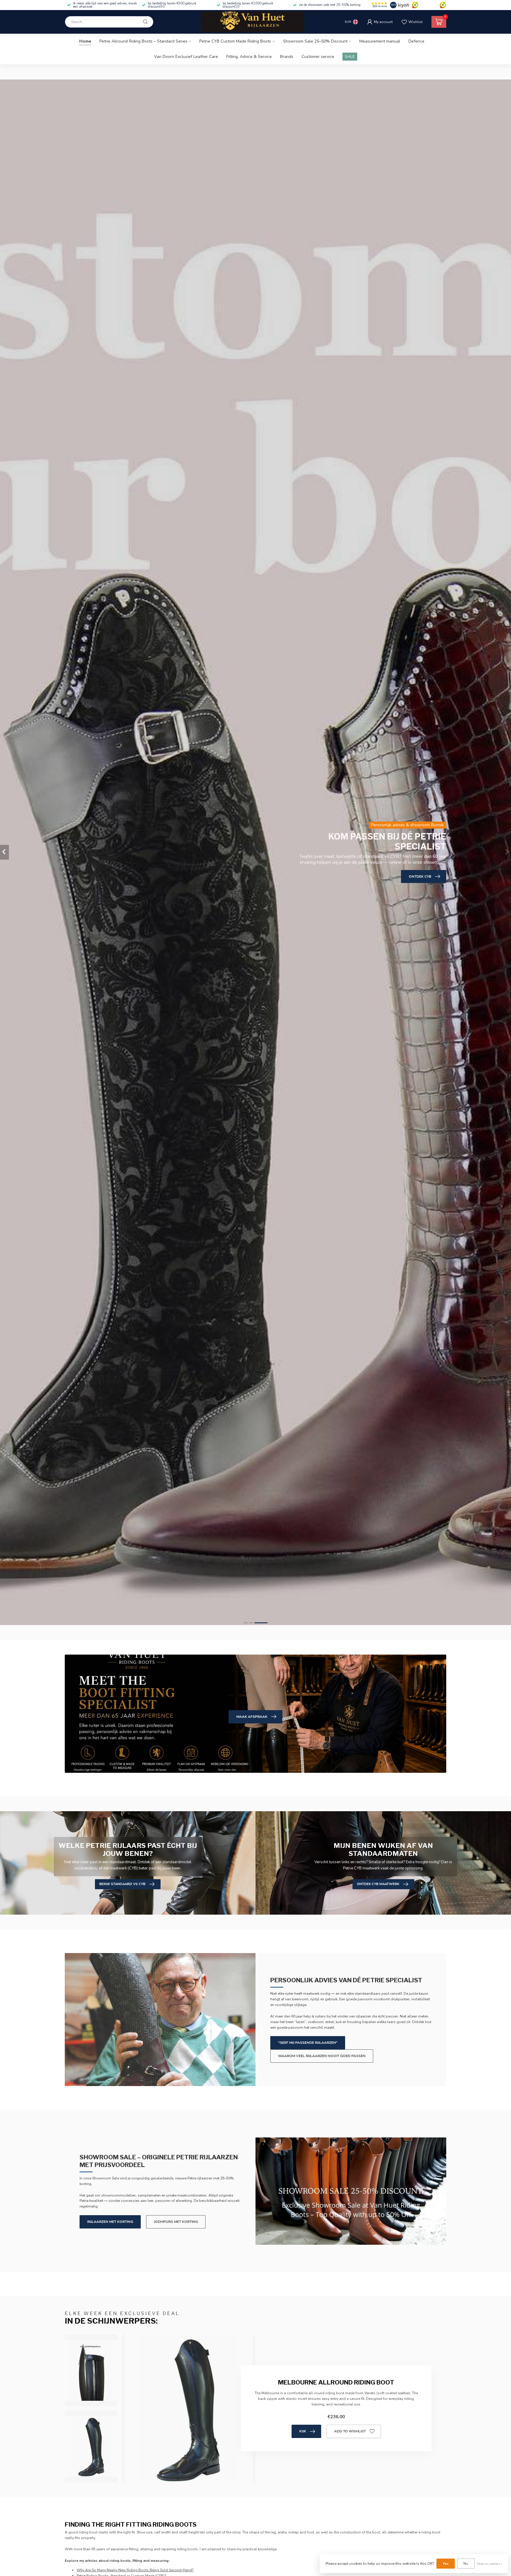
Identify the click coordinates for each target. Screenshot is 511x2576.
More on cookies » (490, 2564)
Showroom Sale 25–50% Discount (315, 41)
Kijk (303, 2431)
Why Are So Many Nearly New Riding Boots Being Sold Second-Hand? (135, 2570)
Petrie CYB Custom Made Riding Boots (235, 41)
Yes (446, 2564)
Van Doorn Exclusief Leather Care (186, 57)
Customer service (318, 57)
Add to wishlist (350, 2431)
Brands (287, 57)
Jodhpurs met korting (176, 2222)
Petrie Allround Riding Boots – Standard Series (143, 41)
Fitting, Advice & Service (249, 57)
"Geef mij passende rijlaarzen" (308, 2043)
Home (85, 41)
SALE (350, 57)
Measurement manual (380, 41)
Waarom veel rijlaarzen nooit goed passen (322, 2056)
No (466, 2564)
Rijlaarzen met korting (110, 2222)
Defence (416, 41)
